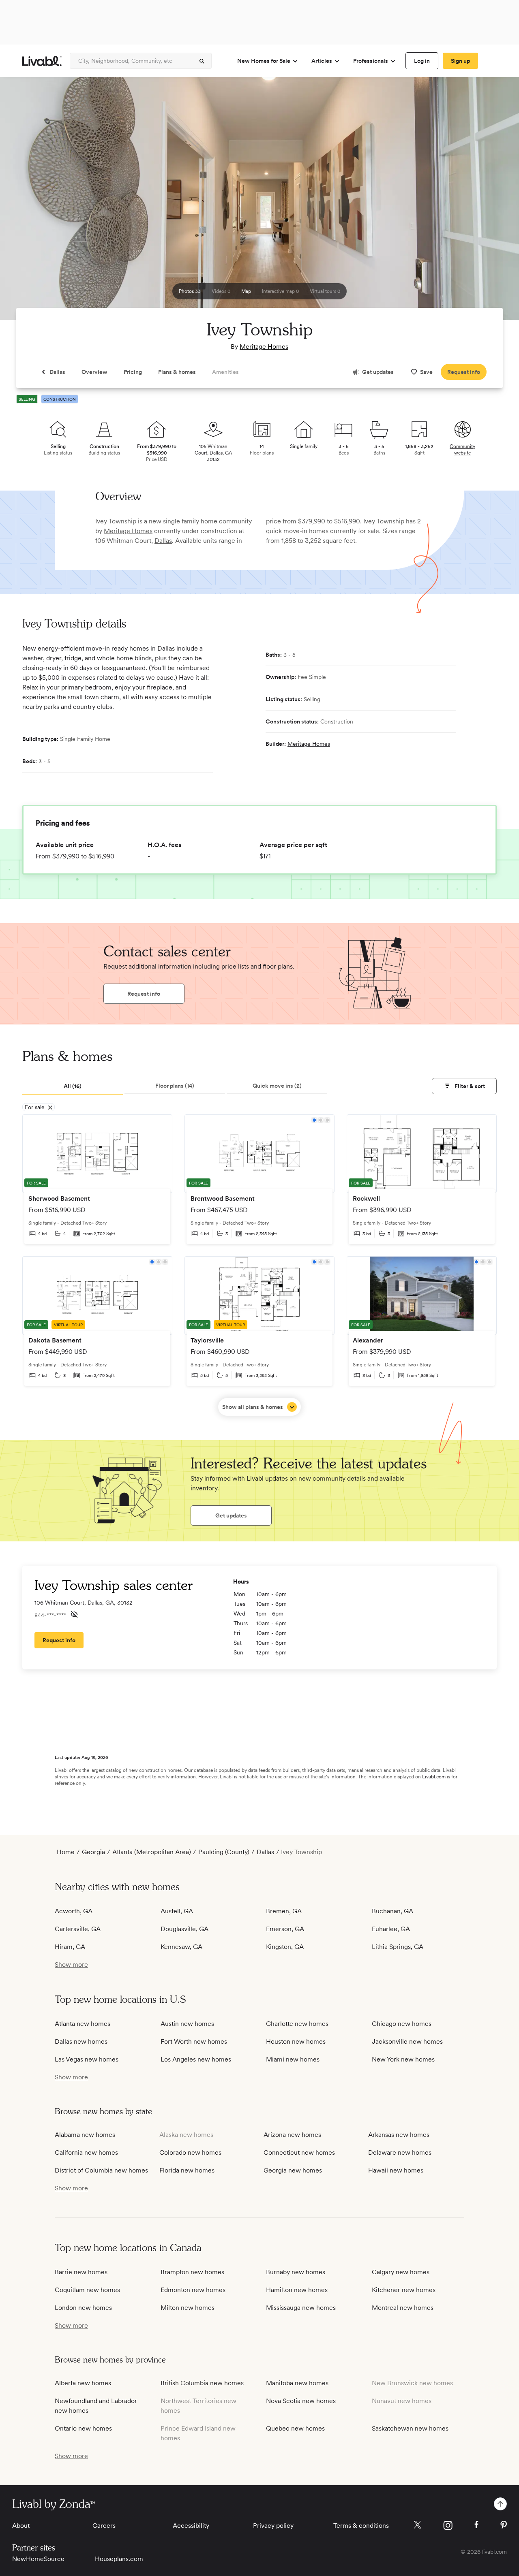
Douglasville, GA (184, 1929)
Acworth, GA (74, 1911)
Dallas (163, 541)
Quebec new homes (295, 2428)
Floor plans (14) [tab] (175, 1086)
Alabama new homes (85, 2135)
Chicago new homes (402, 2024)
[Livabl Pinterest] (504, 2525)
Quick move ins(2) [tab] (277, 1086)
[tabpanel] (259, 1265)
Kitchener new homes (404, 2290)
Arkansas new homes (399, 2135)
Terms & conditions (361, 2526)
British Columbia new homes (202, 2383)
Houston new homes (296, 2041)
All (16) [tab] (73, 1086)
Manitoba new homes (297, 2383)
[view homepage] (42, 61)
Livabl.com (434, 1777)
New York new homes (403, 2059)
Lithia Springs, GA (398, 1947)
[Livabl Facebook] (476, 2525)
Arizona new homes (292, 2135)
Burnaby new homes (296, 2272)
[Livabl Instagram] (448, 2525)
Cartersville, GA (78, 1929)
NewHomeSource (38, 2559)
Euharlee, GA (391, 1929)
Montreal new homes (403, 2308)
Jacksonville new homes (407, 2041)
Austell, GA (177, 1911)
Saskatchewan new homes (410, 2428)
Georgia (93, 1852)
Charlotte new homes (297, 2024)
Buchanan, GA (392, 1911)
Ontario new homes (83, 2428)
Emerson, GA (285, 1929)
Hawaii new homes (396, 2170)
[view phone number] (74, 1614)
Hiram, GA (70, 1947)
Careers (104, 2526)
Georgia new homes (293, 2170)
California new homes (86, 2152)
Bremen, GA (284, 1911)
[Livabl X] (417, 2525)
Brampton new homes (192, 2272)
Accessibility (191, 2526)
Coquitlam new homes (87, 2290)
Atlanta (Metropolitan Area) (152, 1852)
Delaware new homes (400, 2152)
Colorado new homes (190, 2152)
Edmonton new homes (193, 2290)
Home (66, 1852)
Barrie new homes (81, 2272)
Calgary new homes (401, 2272)
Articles (322, 61)
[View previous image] (26, 202)
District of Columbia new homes (101, 2170)
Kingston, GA (285, 1947)
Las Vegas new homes (87, 2059)
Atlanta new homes (83, 2024)
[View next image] (493, 202)
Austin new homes (187, 2024)
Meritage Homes (264, 347)
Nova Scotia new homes (301, 2401)
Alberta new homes (83, 2383)
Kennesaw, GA (181, 1947)
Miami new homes (293, 2059)
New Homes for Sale (264, 61)
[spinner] (202, 61)
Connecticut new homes (299, 2152)
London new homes (83, 2308)
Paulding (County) (224, 1852)
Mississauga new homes (301, 2308)
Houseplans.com (119, 2559)
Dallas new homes (81, 2041)
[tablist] (259, 1086)
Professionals (371, 61)
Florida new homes (187, 2170)
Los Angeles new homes (196, 2059)
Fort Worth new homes (194, 2041)
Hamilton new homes (297, 2290)
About (21, 2526)
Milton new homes (188, 2308)
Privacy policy (273, 2526)
